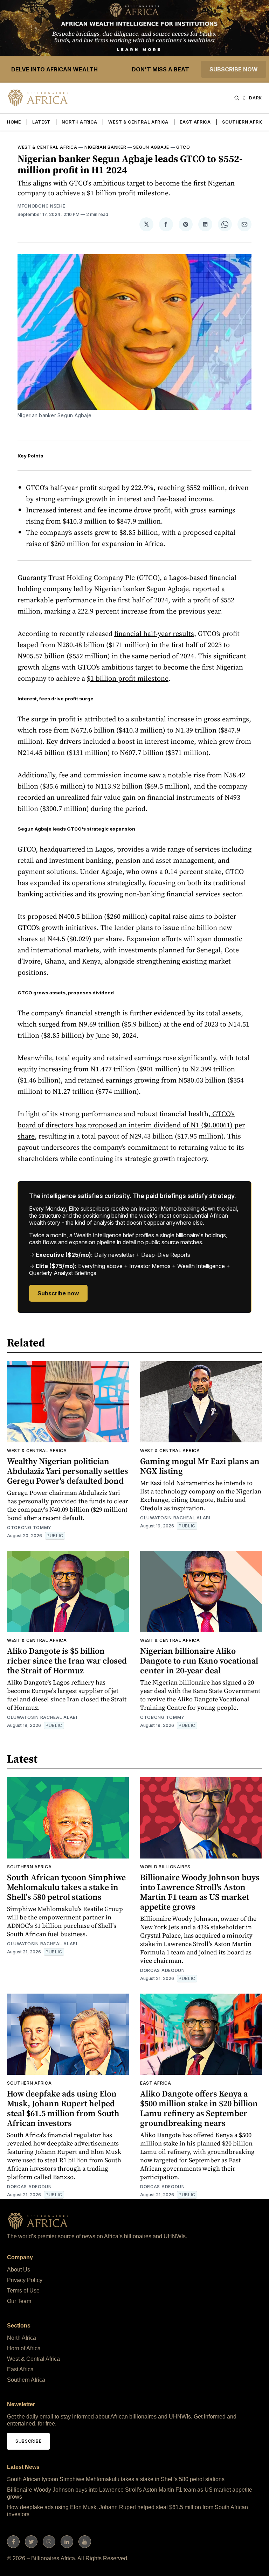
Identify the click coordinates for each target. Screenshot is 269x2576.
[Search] (237, 98)
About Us (19, 2270)
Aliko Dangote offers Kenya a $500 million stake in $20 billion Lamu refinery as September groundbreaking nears (199, 2108)
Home (14, 122)
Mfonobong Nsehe (42, 206)
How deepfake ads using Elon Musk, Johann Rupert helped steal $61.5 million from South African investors (63, 2108)
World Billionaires (165, 1867)
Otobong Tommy (29, 1528)
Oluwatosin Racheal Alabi (175, 1518)
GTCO (183, 147)
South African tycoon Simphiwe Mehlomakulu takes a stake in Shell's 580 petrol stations (66, 1887)
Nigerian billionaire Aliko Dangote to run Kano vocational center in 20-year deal (199, 1661)
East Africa (195, 122)
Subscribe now (234, 69)
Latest (41, 122)
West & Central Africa (138, 122)
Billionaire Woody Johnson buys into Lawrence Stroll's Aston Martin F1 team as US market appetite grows (200, 1892)
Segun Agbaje (151, 147)
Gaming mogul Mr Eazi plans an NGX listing (200, 1466)
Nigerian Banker (105, 147)
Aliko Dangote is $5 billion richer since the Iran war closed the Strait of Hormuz (67, 1661)
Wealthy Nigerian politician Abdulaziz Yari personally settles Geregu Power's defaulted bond (68, 1471)
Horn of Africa (24, 2348)
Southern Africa (244, 122)
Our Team (19, 2301)
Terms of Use (23, 2291)
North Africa (79, 122)
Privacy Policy (25, 2280)
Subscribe (28, 2441)
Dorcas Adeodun (163, 1970)
